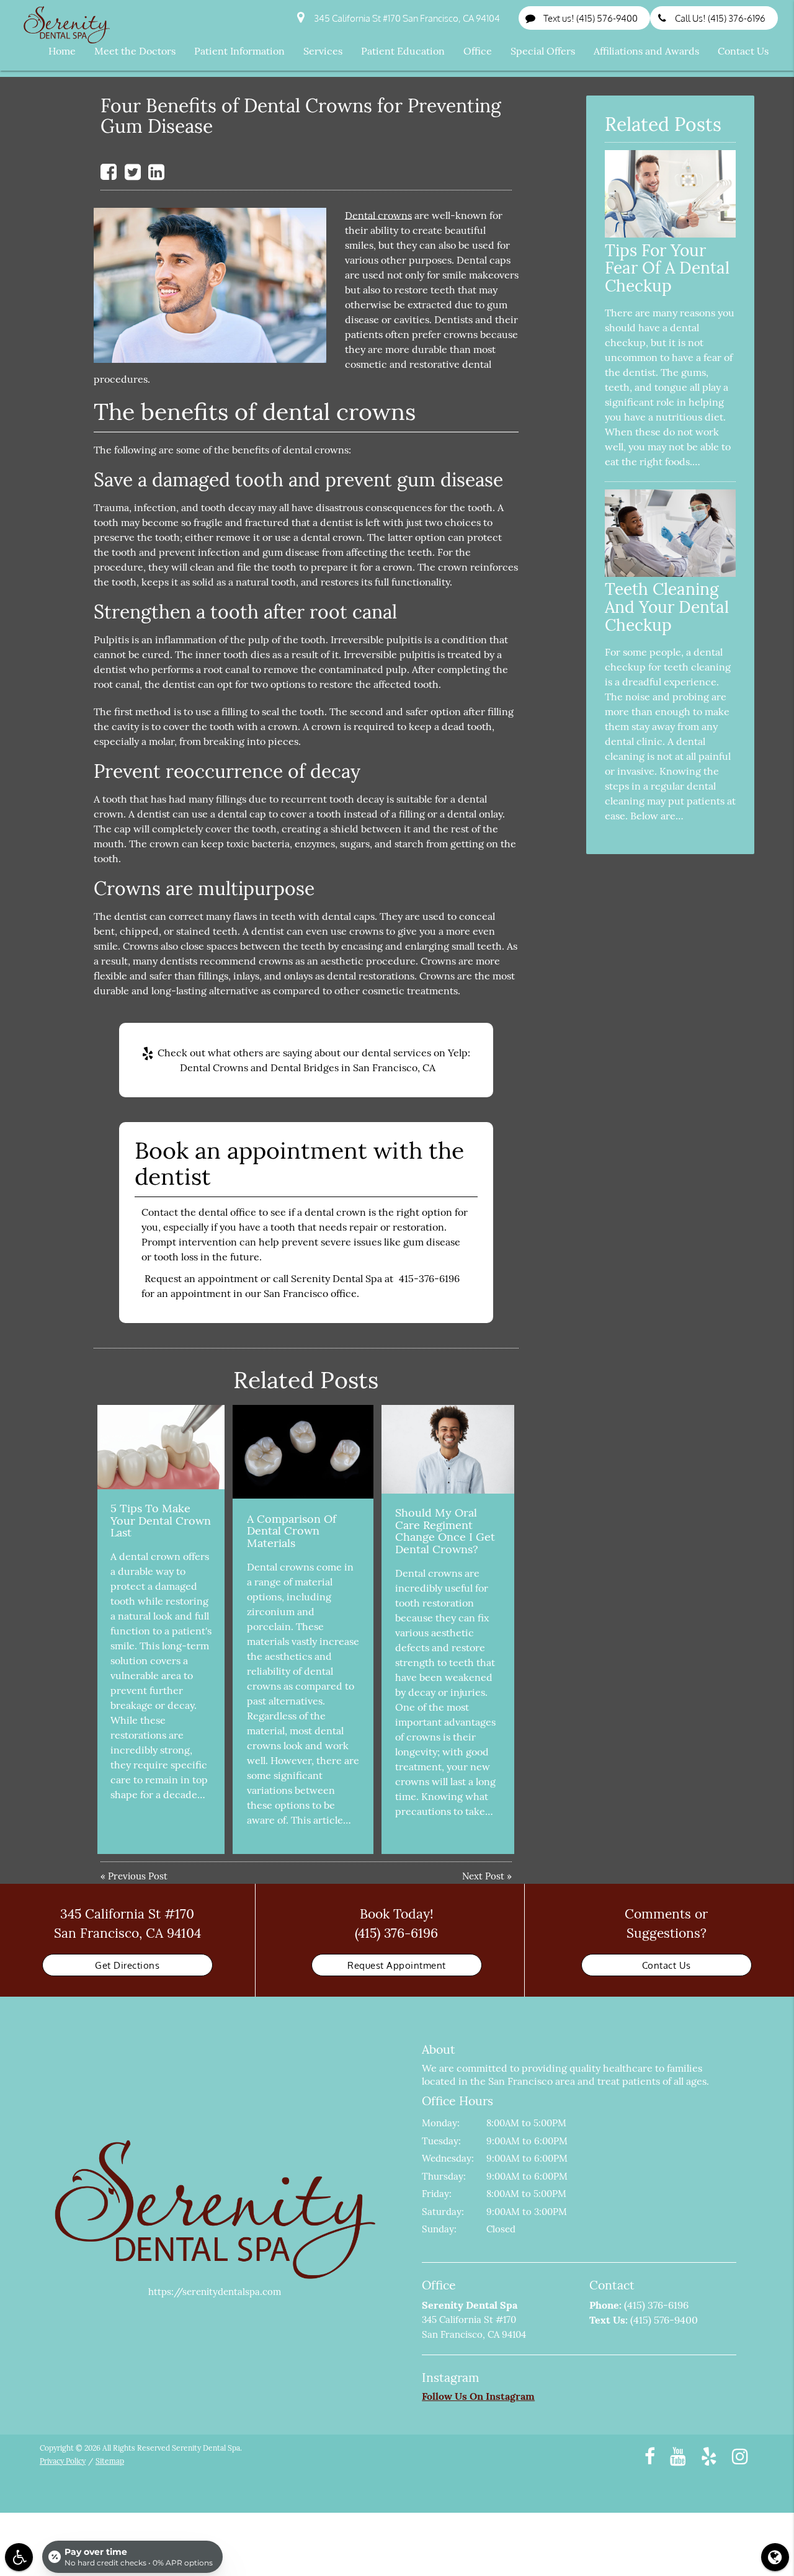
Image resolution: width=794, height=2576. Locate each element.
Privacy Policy (63, 2461)
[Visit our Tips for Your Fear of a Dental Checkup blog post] (670, 234)
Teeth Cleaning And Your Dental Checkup (667, 607)
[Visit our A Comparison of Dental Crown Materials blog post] (303, 1452)
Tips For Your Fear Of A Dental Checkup (667, 268)
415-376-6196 (429, 1278)
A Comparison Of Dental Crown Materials (292, 1531)
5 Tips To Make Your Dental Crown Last (161, 1521)
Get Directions (127, 1965)
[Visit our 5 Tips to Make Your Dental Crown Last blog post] (161, 1447)
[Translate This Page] (775, 2557)
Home (62, 51)
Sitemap (110, 2461)
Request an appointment (201, 1278)
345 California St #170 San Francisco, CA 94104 (405, 18)
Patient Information (239, 51)
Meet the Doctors (135, 51)
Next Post (483, 1876)
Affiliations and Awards (646, 51)
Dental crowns (378, 215)
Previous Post (138, 1876)
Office (478, 51)
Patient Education (403, 51)
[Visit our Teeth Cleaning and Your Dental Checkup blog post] (670, 573)
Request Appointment (397, 1965)
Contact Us (743, 51)
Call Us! (720, 18)
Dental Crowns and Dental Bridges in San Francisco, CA (308, 1067)
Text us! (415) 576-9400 (591, 18)
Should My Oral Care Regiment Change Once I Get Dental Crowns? (445, 1531)
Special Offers (543, 51)
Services (323, 51)
